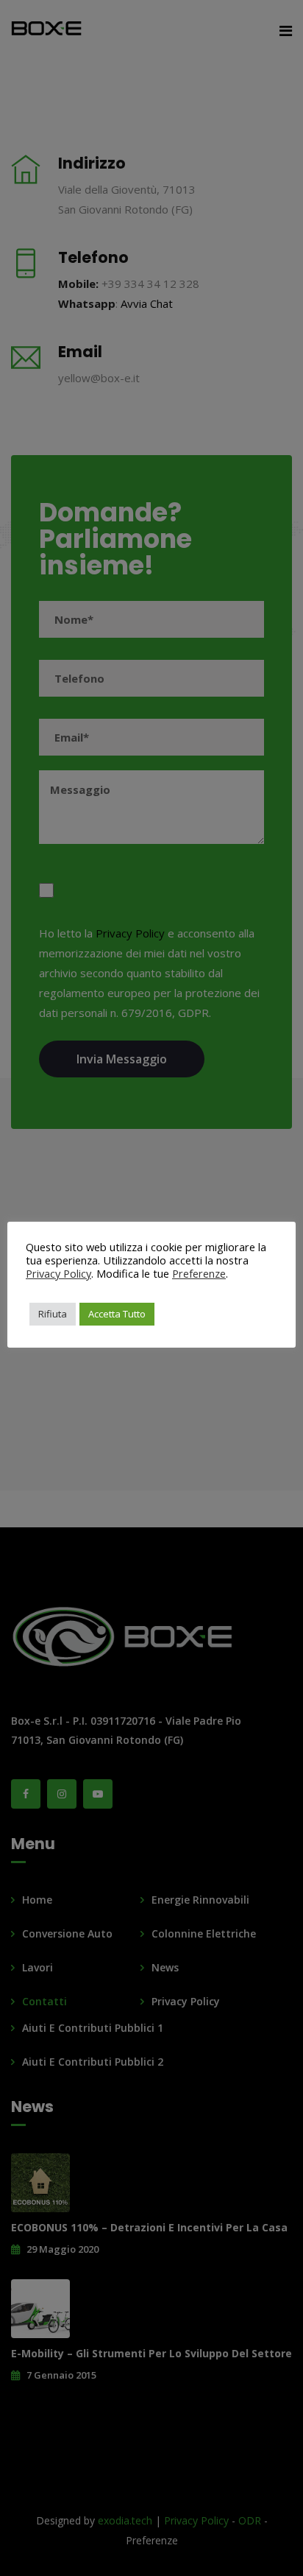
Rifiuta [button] (53, 1314)
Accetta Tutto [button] (117, 1314)
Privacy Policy (58, 1273)
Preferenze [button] (199, 1273)
